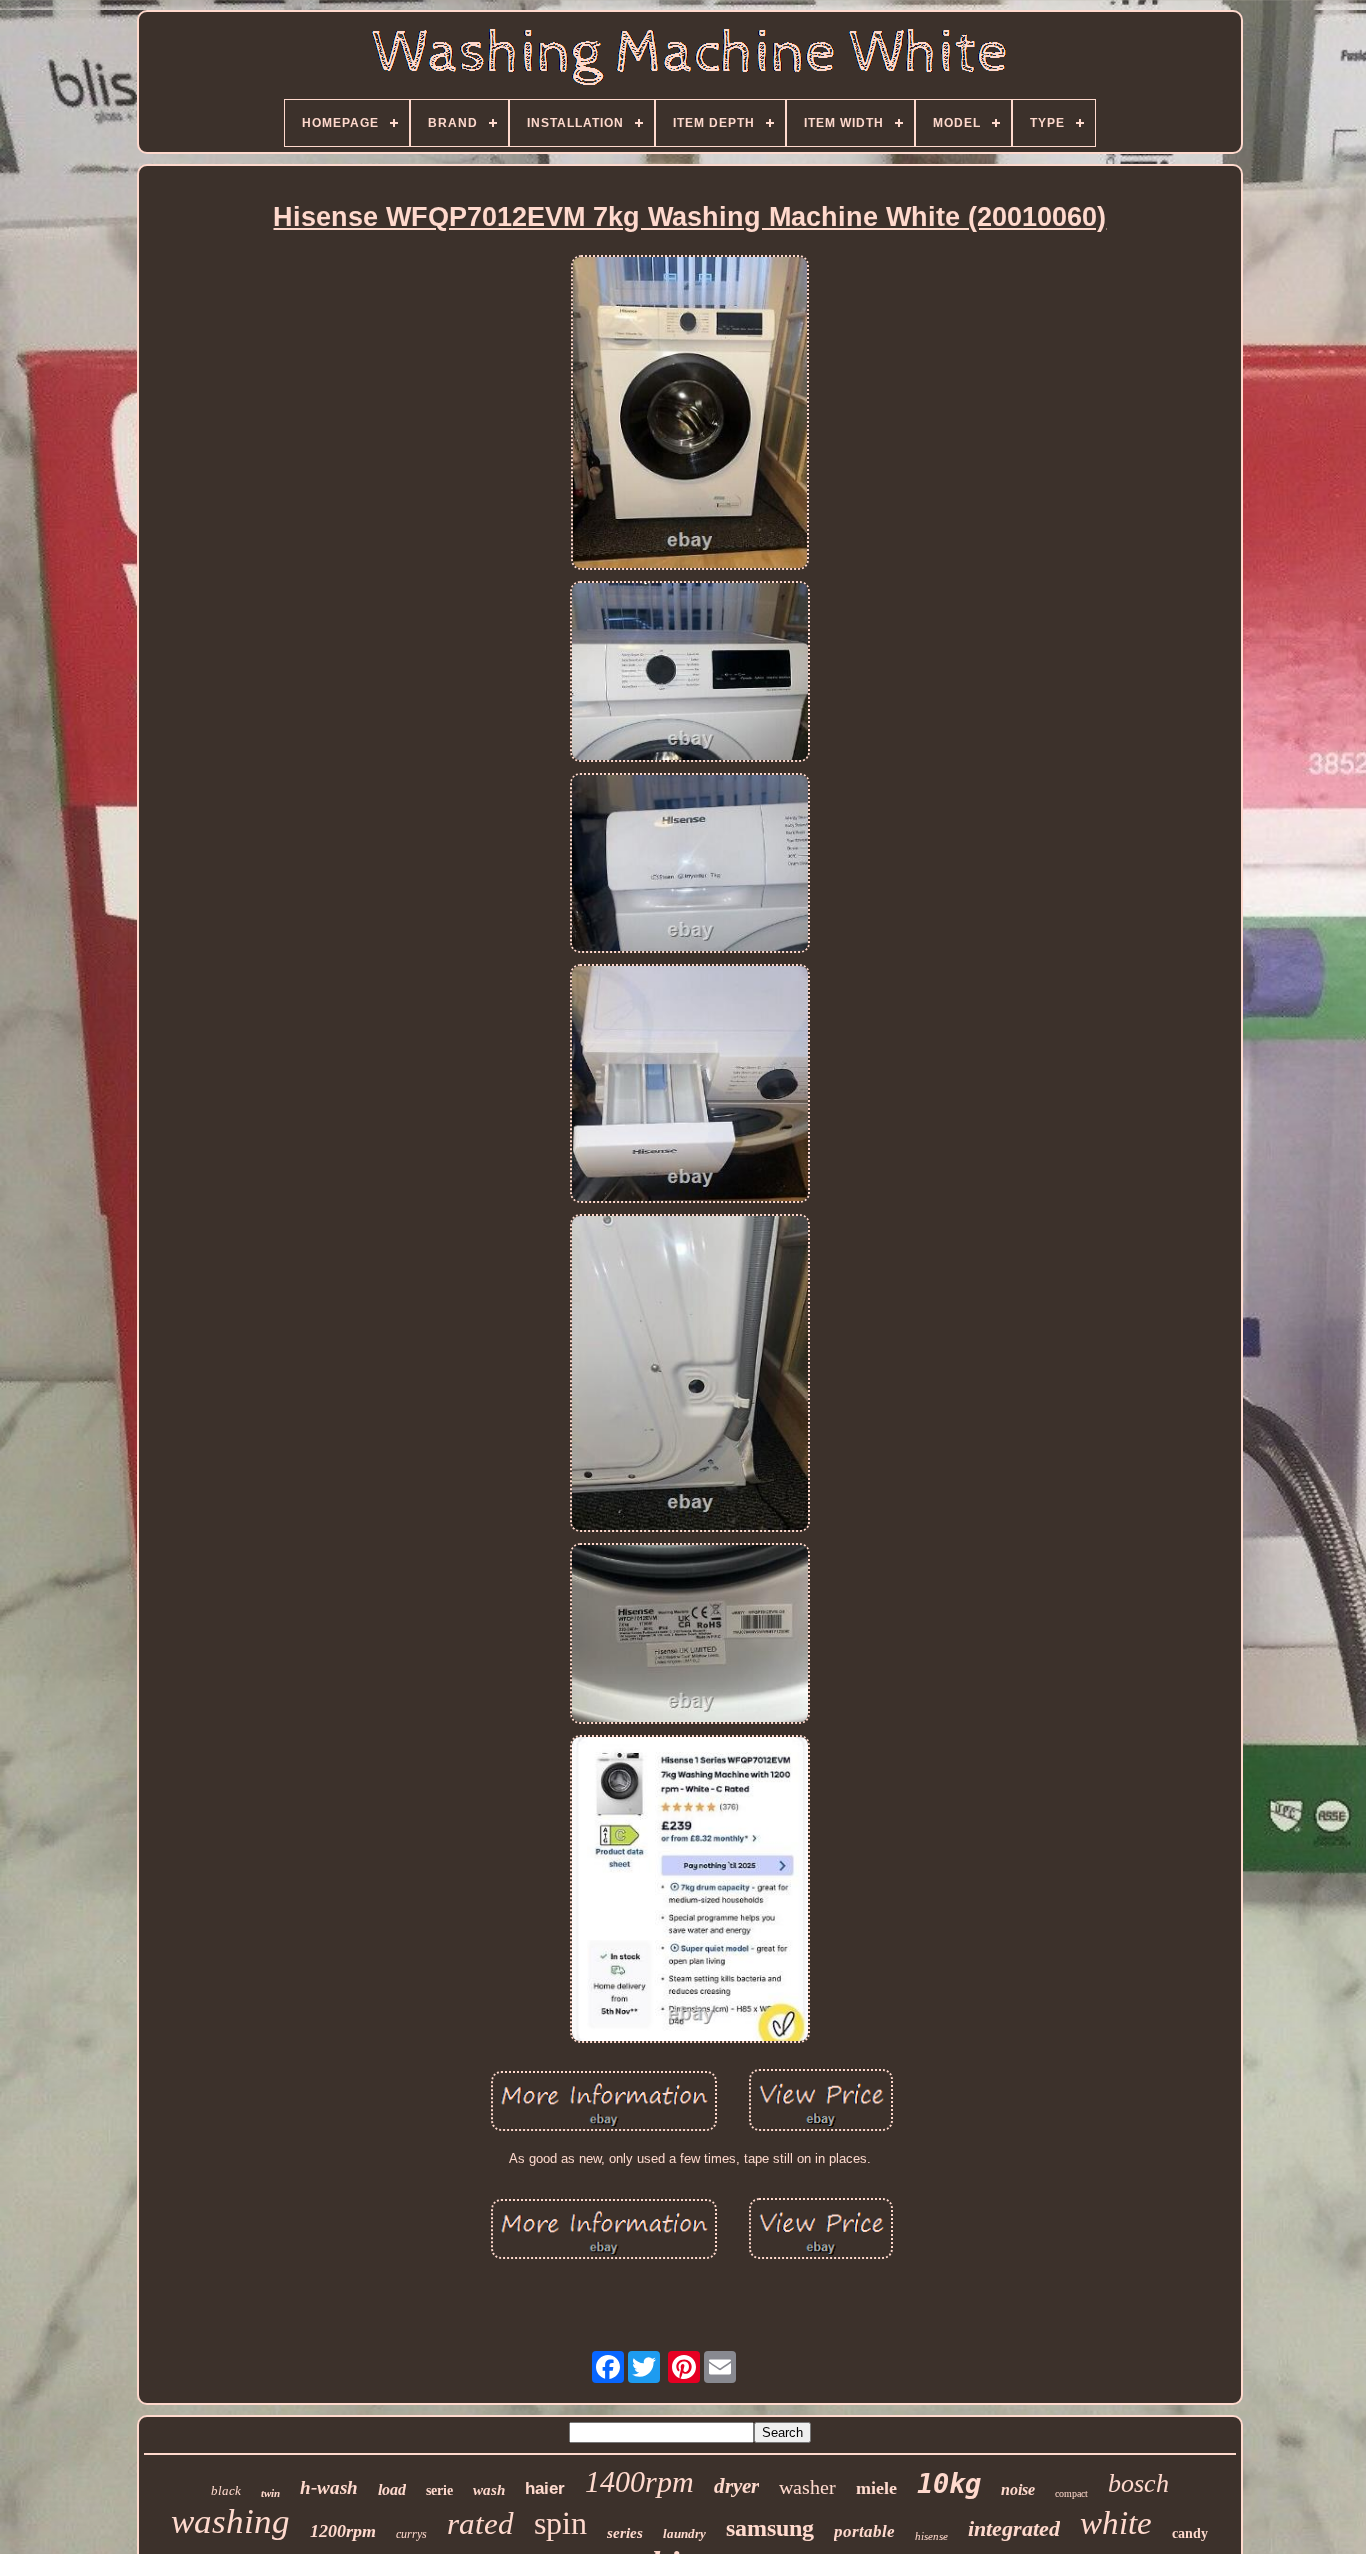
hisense (931, 2536)
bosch (1138, 2483)
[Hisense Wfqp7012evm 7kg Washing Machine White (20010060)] (689, 414)
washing (230, 2521)
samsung (770, 2528)
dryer (736, 2486)
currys (411, 2534)
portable (864, 2531)
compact (1071, 2493)
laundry (684, 2533)
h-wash (329, 2487)
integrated (1014, 2528)
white (1116, 2523)
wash (489, 2490)
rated (480, 2523)
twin (270, 2493)
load (392, 2489)
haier (545, 2488)
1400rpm (639, 2481)
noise (1018, 2489)
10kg (949, 2483)
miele (876, 2488)
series (625, 2533)
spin (560, 2523)
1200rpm (343, 2531)
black (226, 2490)
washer (807, 2487)
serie (439, 2490)
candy (1190, 2533)
